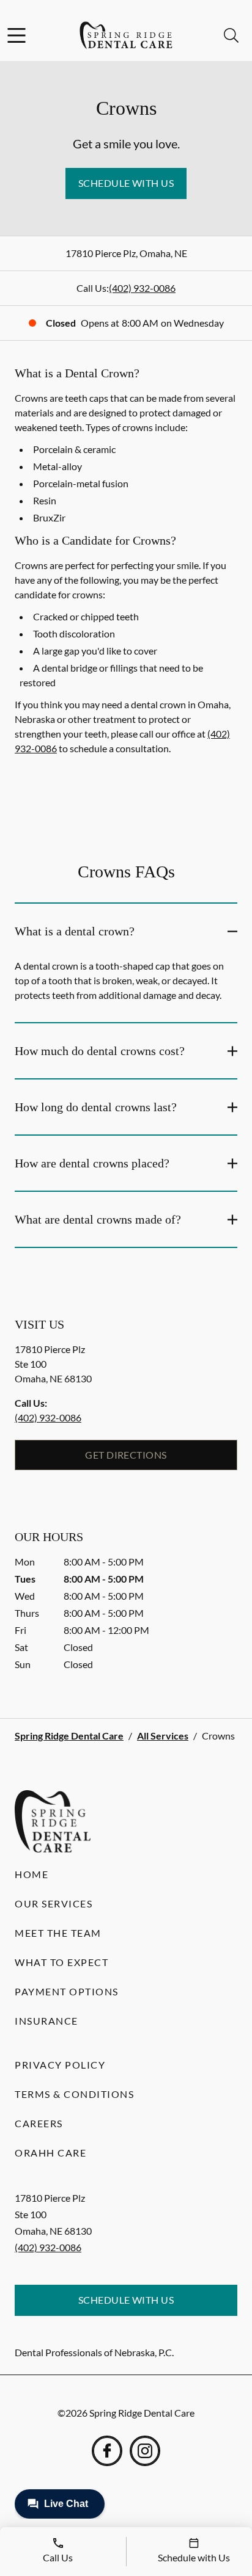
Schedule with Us (126, 183)
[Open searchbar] (231, 35)
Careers (39, 2123)
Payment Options (67, 1991)
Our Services (54, 1903)
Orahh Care (50, 2153)
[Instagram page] (145, 2451)
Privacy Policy (60, 2065)
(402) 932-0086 (142, 288)
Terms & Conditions (74, 2094)
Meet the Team (58, 1933)
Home (31, 1874)
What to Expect (61, 1962)
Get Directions (126, 1455)
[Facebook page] (107, 2451)
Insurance (46, 2021)
